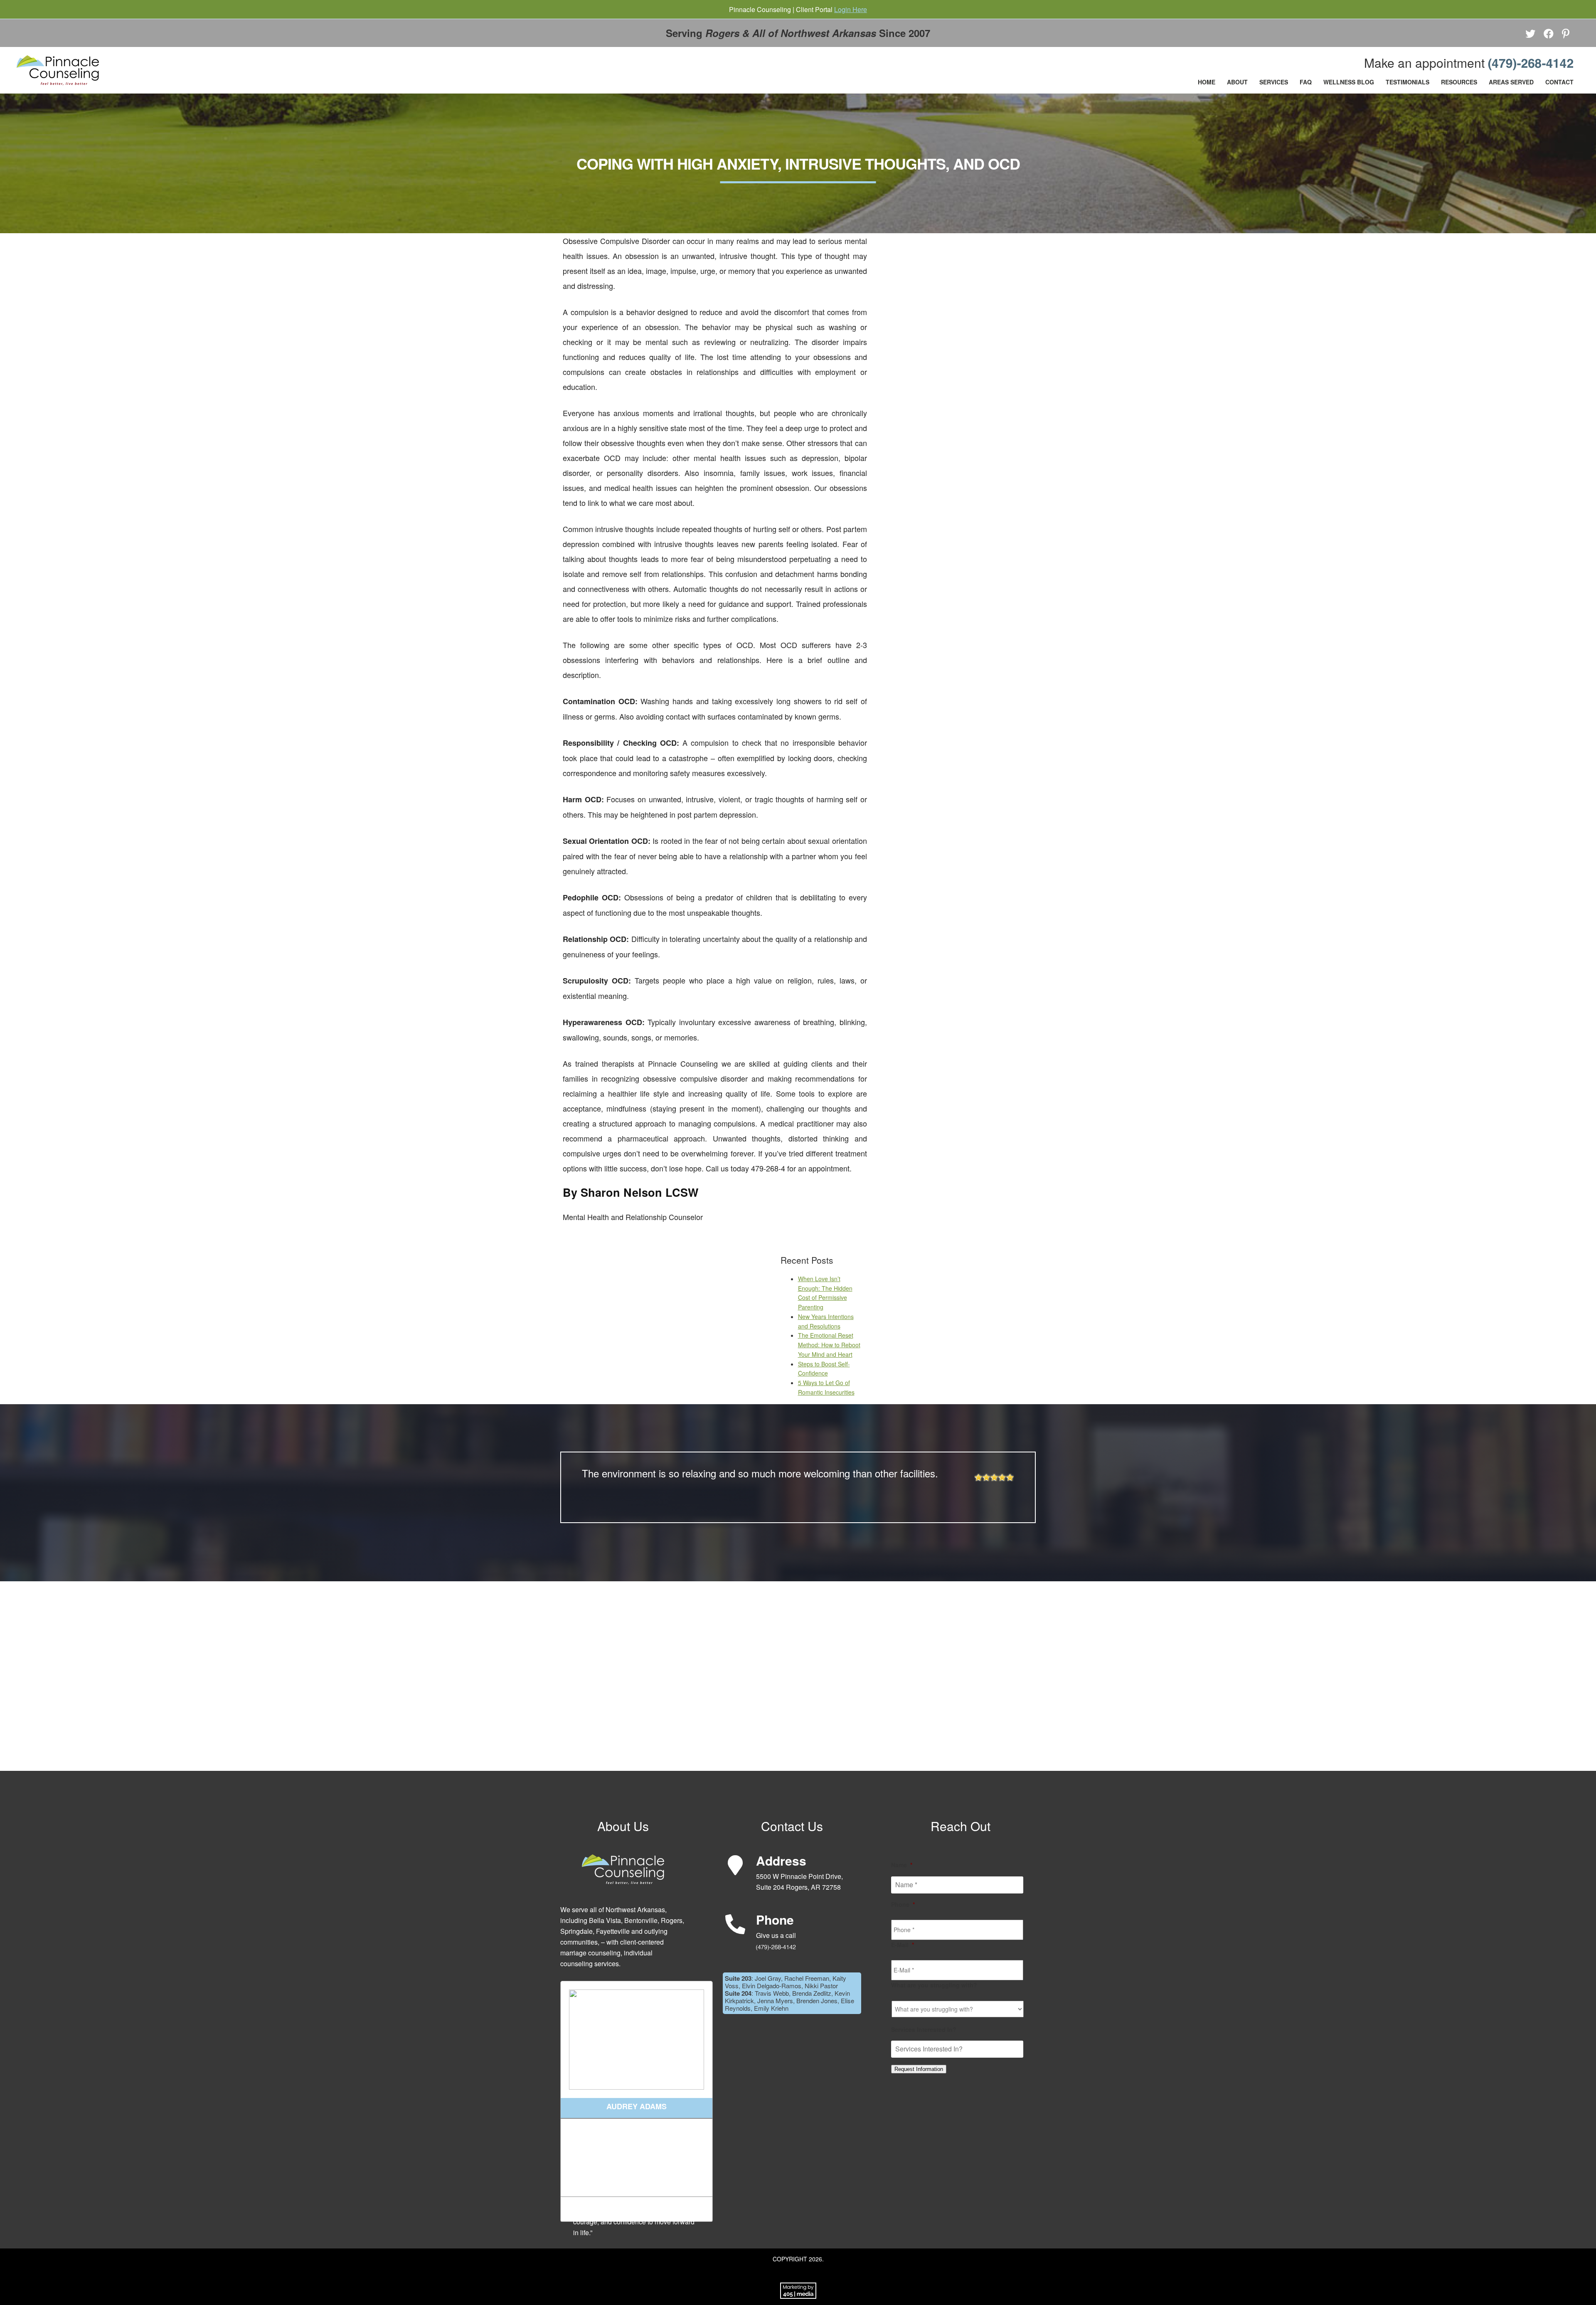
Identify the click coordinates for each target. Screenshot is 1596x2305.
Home (1207, 82)
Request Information (919, 2069)
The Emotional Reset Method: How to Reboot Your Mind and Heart (829, 1345)
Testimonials (1408, 82)
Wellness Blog (1349, 82)
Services (1274, 82)
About (1237, 82)
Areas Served (1511, 82)
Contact (1559, 82)
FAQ (1306, 82)
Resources (1459, 82)
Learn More (637, 2209)
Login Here (851, 9)
